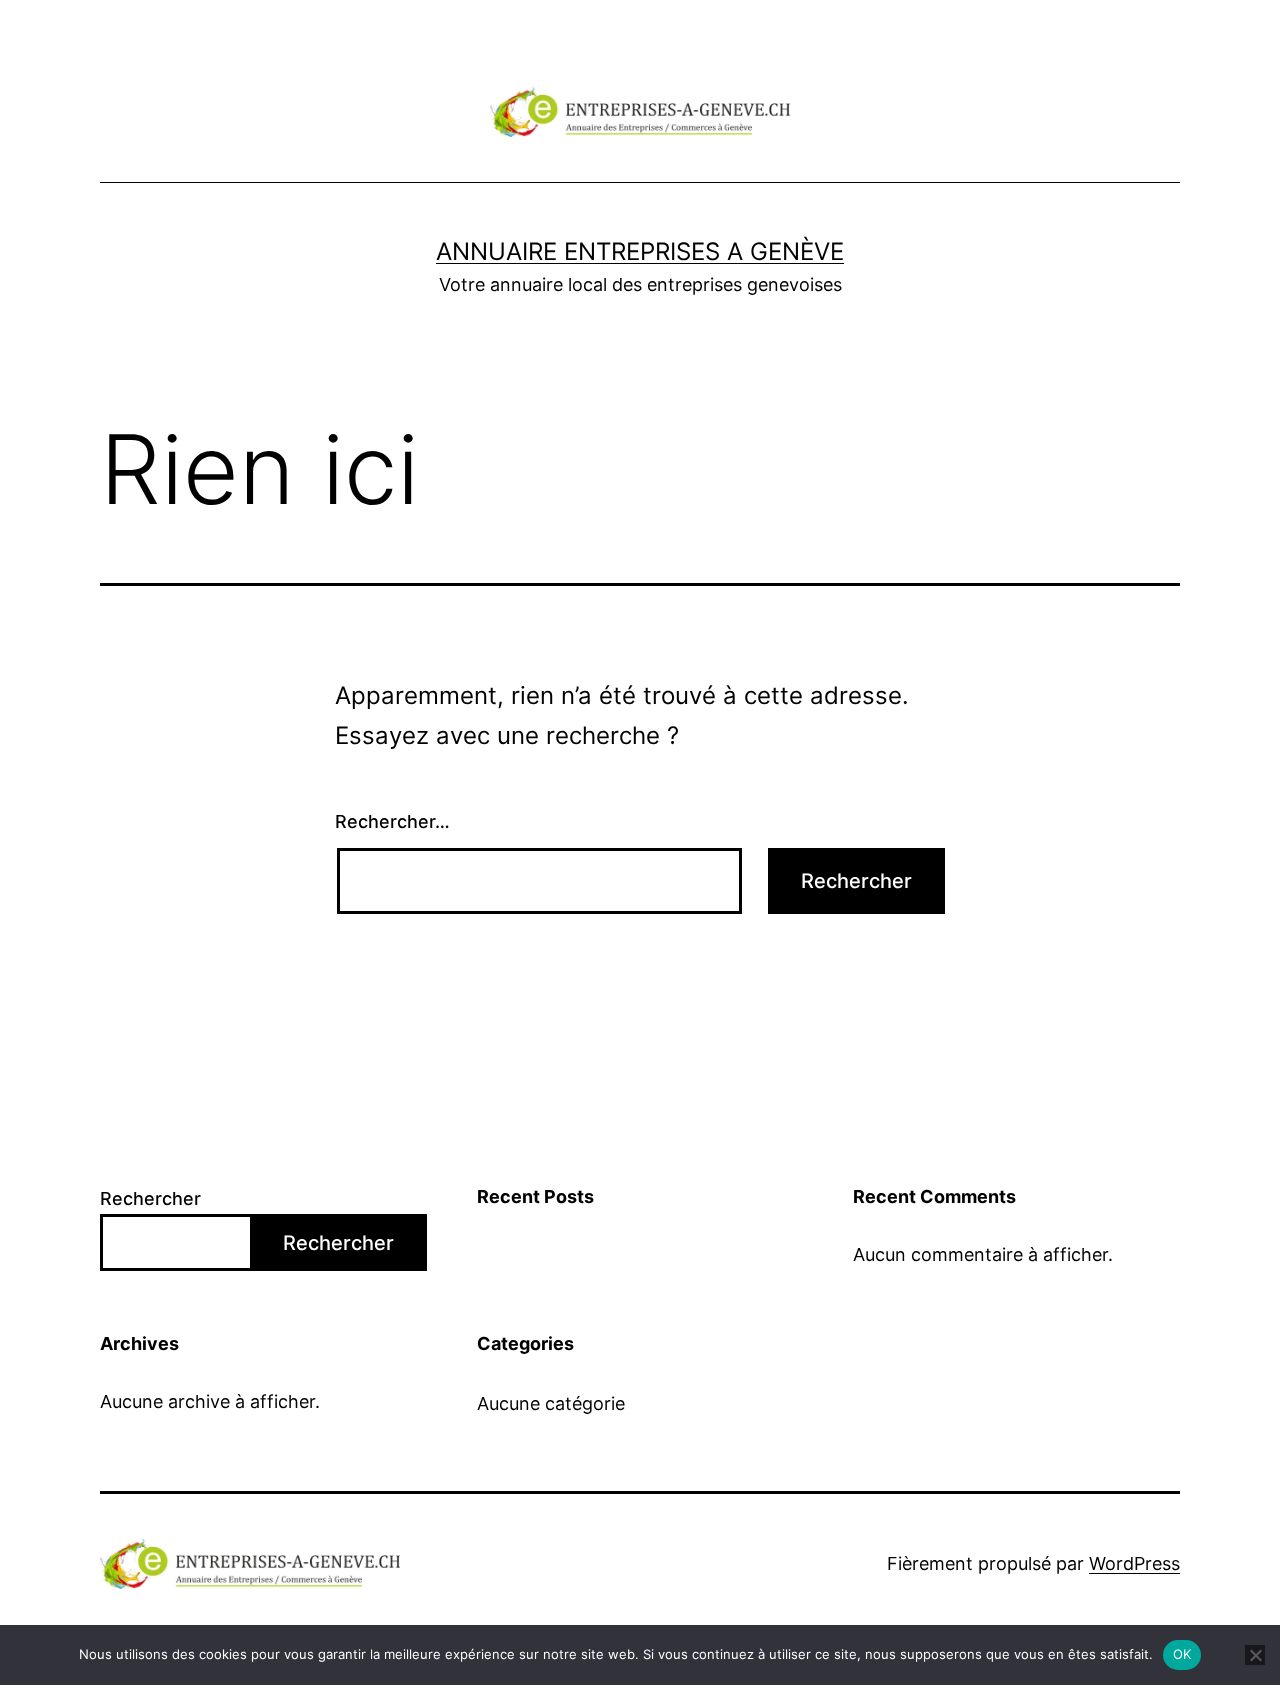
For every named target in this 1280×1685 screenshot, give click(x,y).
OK (1182, 1654)
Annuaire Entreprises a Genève (640, 251)
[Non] (1255, 1655)
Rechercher (150, 1198)
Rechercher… (392, 821)
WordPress (1134, 1563)
